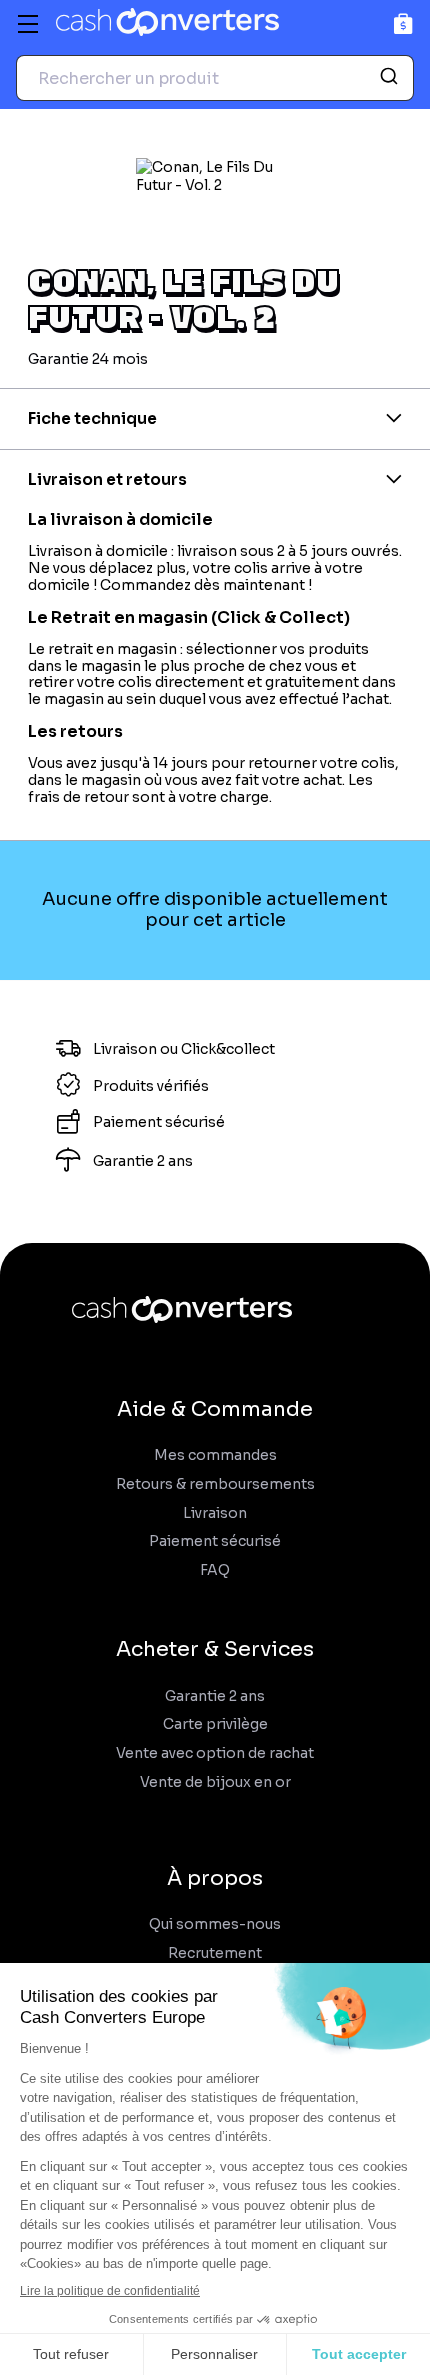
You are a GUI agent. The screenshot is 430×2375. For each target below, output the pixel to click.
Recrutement (215, 1953)
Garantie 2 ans (215, 1696)
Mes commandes (215, 1455)
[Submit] (391, 78)
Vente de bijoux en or (215, 1782)
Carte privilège (215, 1724)
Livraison (215, 1513)
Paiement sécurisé (215, 1541)
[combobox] (215, 78)
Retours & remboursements (215, 1484)
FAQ (215, 1570)
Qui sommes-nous (215, 1924)
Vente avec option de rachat (215, 1753)
